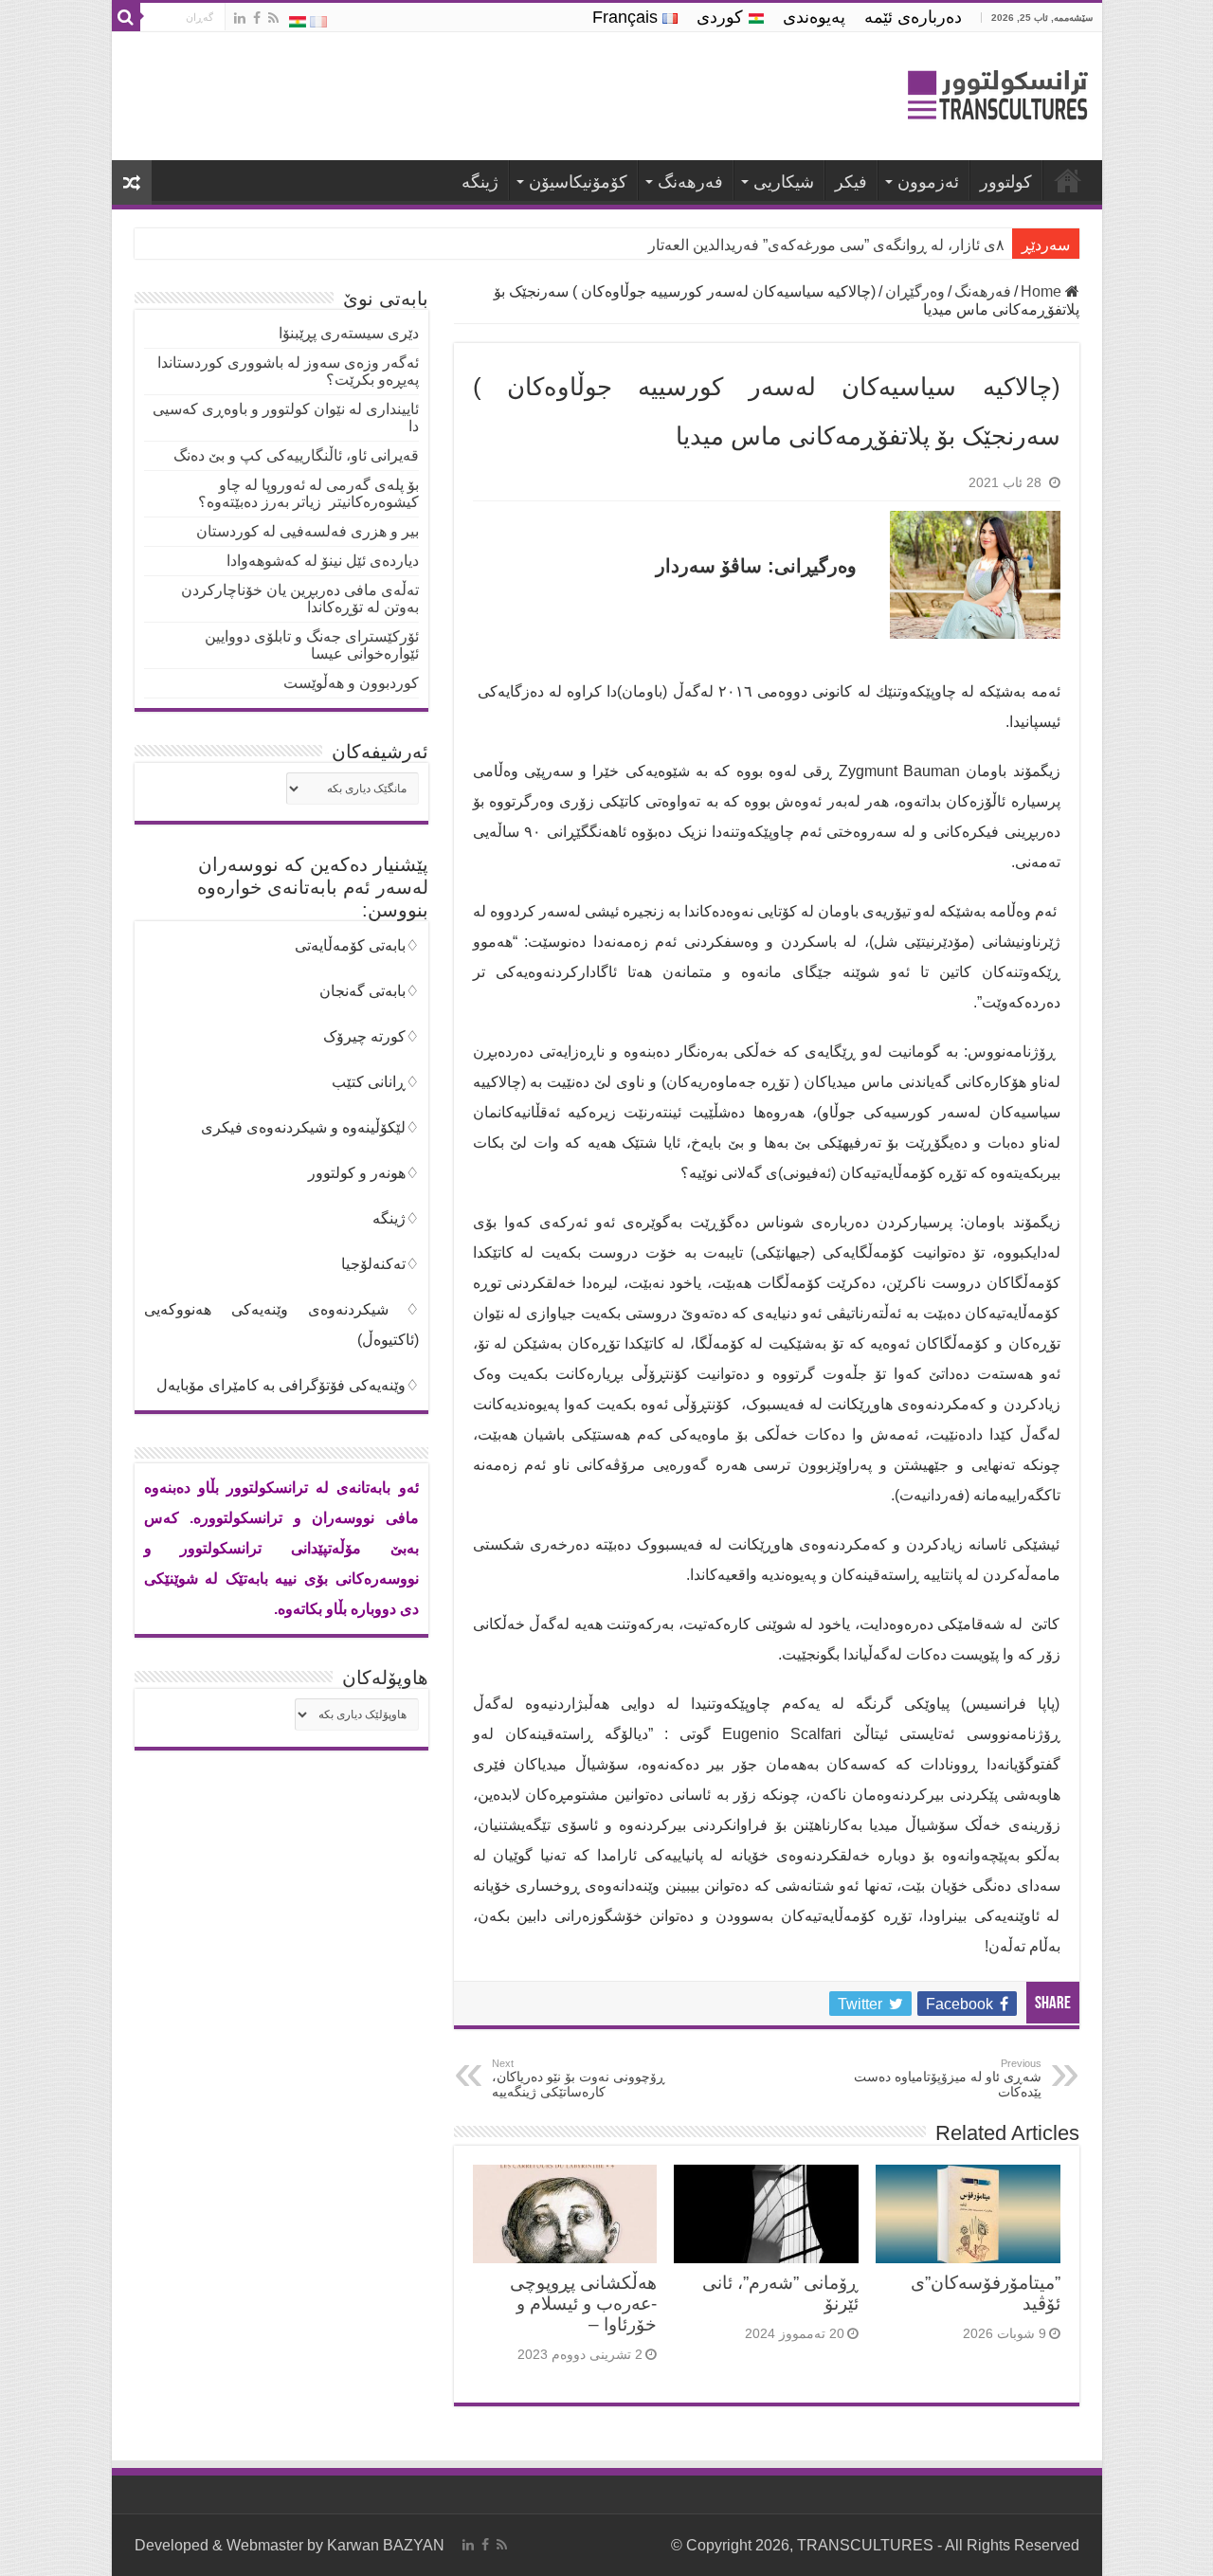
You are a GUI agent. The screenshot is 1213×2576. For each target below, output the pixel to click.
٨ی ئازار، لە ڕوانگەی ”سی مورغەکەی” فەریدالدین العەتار (826, 245)
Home (1043, 291)
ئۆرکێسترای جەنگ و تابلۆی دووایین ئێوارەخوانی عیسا (312, 645)
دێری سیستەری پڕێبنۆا (349, 333)
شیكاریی (784, 182)
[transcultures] (998, 98)
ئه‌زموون (928, 182)
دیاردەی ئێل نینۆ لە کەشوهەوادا (323, 561)
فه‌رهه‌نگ (690, 182)
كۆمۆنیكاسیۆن (578, 182)
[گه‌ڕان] (126, 17)
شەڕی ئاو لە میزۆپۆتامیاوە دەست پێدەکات (948, 2078)
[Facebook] (257, 18)
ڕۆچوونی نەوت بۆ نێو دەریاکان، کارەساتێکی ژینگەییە (579, 2078)
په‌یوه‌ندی (814, 17)
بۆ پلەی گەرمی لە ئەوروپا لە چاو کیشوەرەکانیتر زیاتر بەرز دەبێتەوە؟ (308, 493)
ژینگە (480, 182)
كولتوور (1006, 182)
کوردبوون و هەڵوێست (351, 683)
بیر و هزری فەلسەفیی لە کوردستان (308, 531)
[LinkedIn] (240, 18)
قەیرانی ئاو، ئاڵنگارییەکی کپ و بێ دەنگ (296, 455)
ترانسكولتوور (1068, 180)
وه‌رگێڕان (915, 291)
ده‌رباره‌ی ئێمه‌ (913, 17)
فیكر (851, 182)
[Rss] (273, 18)
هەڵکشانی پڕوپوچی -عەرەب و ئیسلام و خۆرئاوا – (583, 2304)
